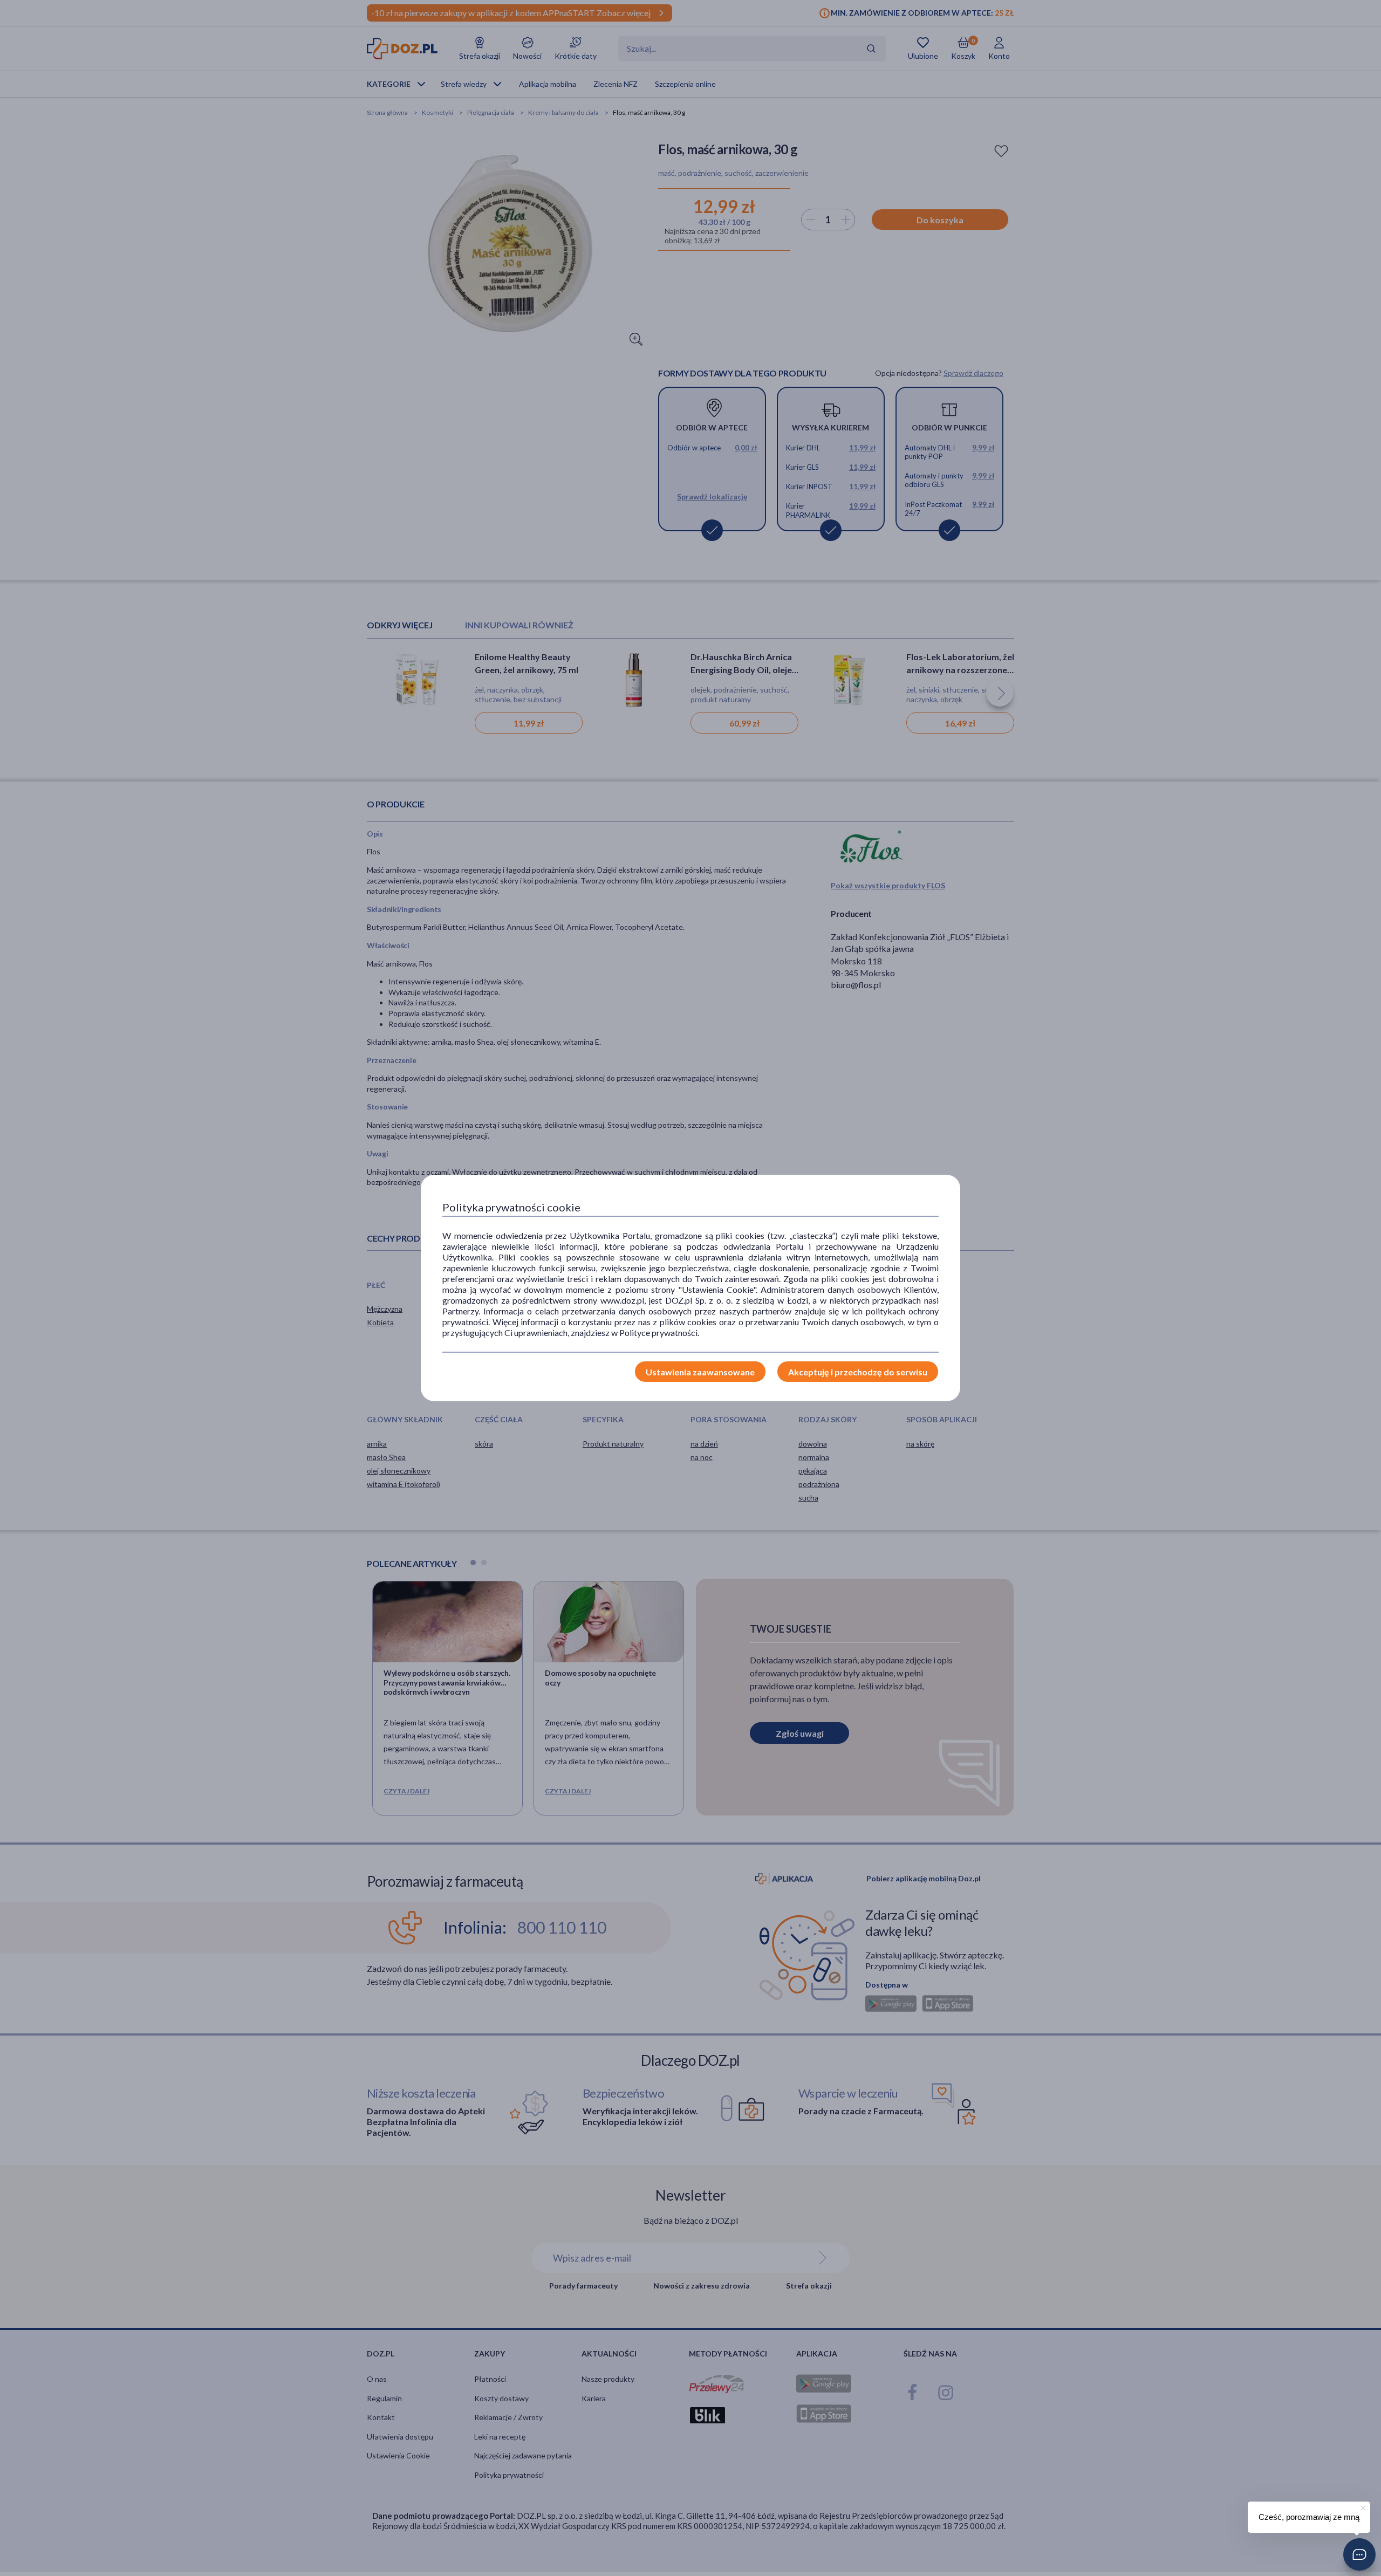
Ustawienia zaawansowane (700, 1372)
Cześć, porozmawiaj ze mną (1309, 2517)
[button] (1359, 2554)
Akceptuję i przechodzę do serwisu (858, 1372)
